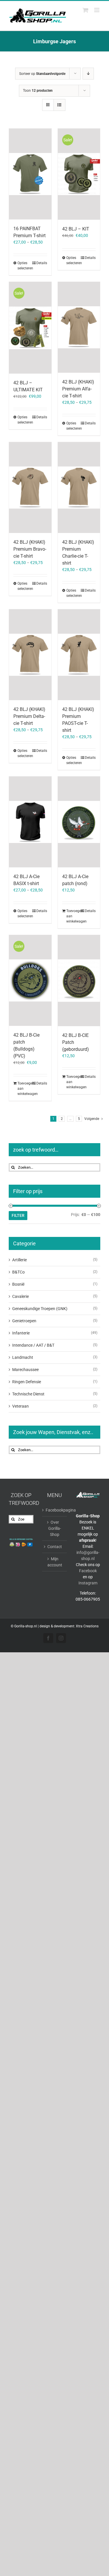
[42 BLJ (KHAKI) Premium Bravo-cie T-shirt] (30, 488)
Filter (18, 1215)
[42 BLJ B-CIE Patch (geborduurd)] (79, 981)
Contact (55, 1547)
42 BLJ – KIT (76, 229)
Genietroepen (24, 1321)
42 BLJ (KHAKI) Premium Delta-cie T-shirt (29, 716)
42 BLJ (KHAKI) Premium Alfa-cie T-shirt (78, 389)
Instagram (88, 1583)
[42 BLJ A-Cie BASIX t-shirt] (30, 822)
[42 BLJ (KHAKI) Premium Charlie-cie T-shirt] (79, 488)
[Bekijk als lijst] (59, 105)
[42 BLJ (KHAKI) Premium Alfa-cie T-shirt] (79, 327)
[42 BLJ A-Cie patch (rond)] (79, 822)
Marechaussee (25, 1370)
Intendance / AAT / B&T (33, 1345)
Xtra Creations (87, 1626)
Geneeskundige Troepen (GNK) (40, 1309)
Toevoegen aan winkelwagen (73, 916)
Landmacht (23, 1357)
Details (42, 263)
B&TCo (18, 1272)
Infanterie (21, 1333)
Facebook (88, 1571)
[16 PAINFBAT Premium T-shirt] (30, 174)
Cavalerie (20, 1296)
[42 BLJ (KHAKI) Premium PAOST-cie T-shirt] (79, 655)
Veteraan (20, 1406)
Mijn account (55, 1562)
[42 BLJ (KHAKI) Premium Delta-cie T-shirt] (30, 655)
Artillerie (19, 1260)
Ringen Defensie (27, 1382)
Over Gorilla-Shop (55, 1528)
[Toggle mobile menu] (97, 10)
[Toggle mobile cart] (85, 10)
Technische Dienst (28, 1394)
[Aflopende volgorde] (88, 74)
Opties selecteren (24, 266)
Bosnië (18, 1284)
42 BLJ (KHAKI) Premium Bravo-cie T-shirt (30, 549)
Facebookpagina (55, 1510)
